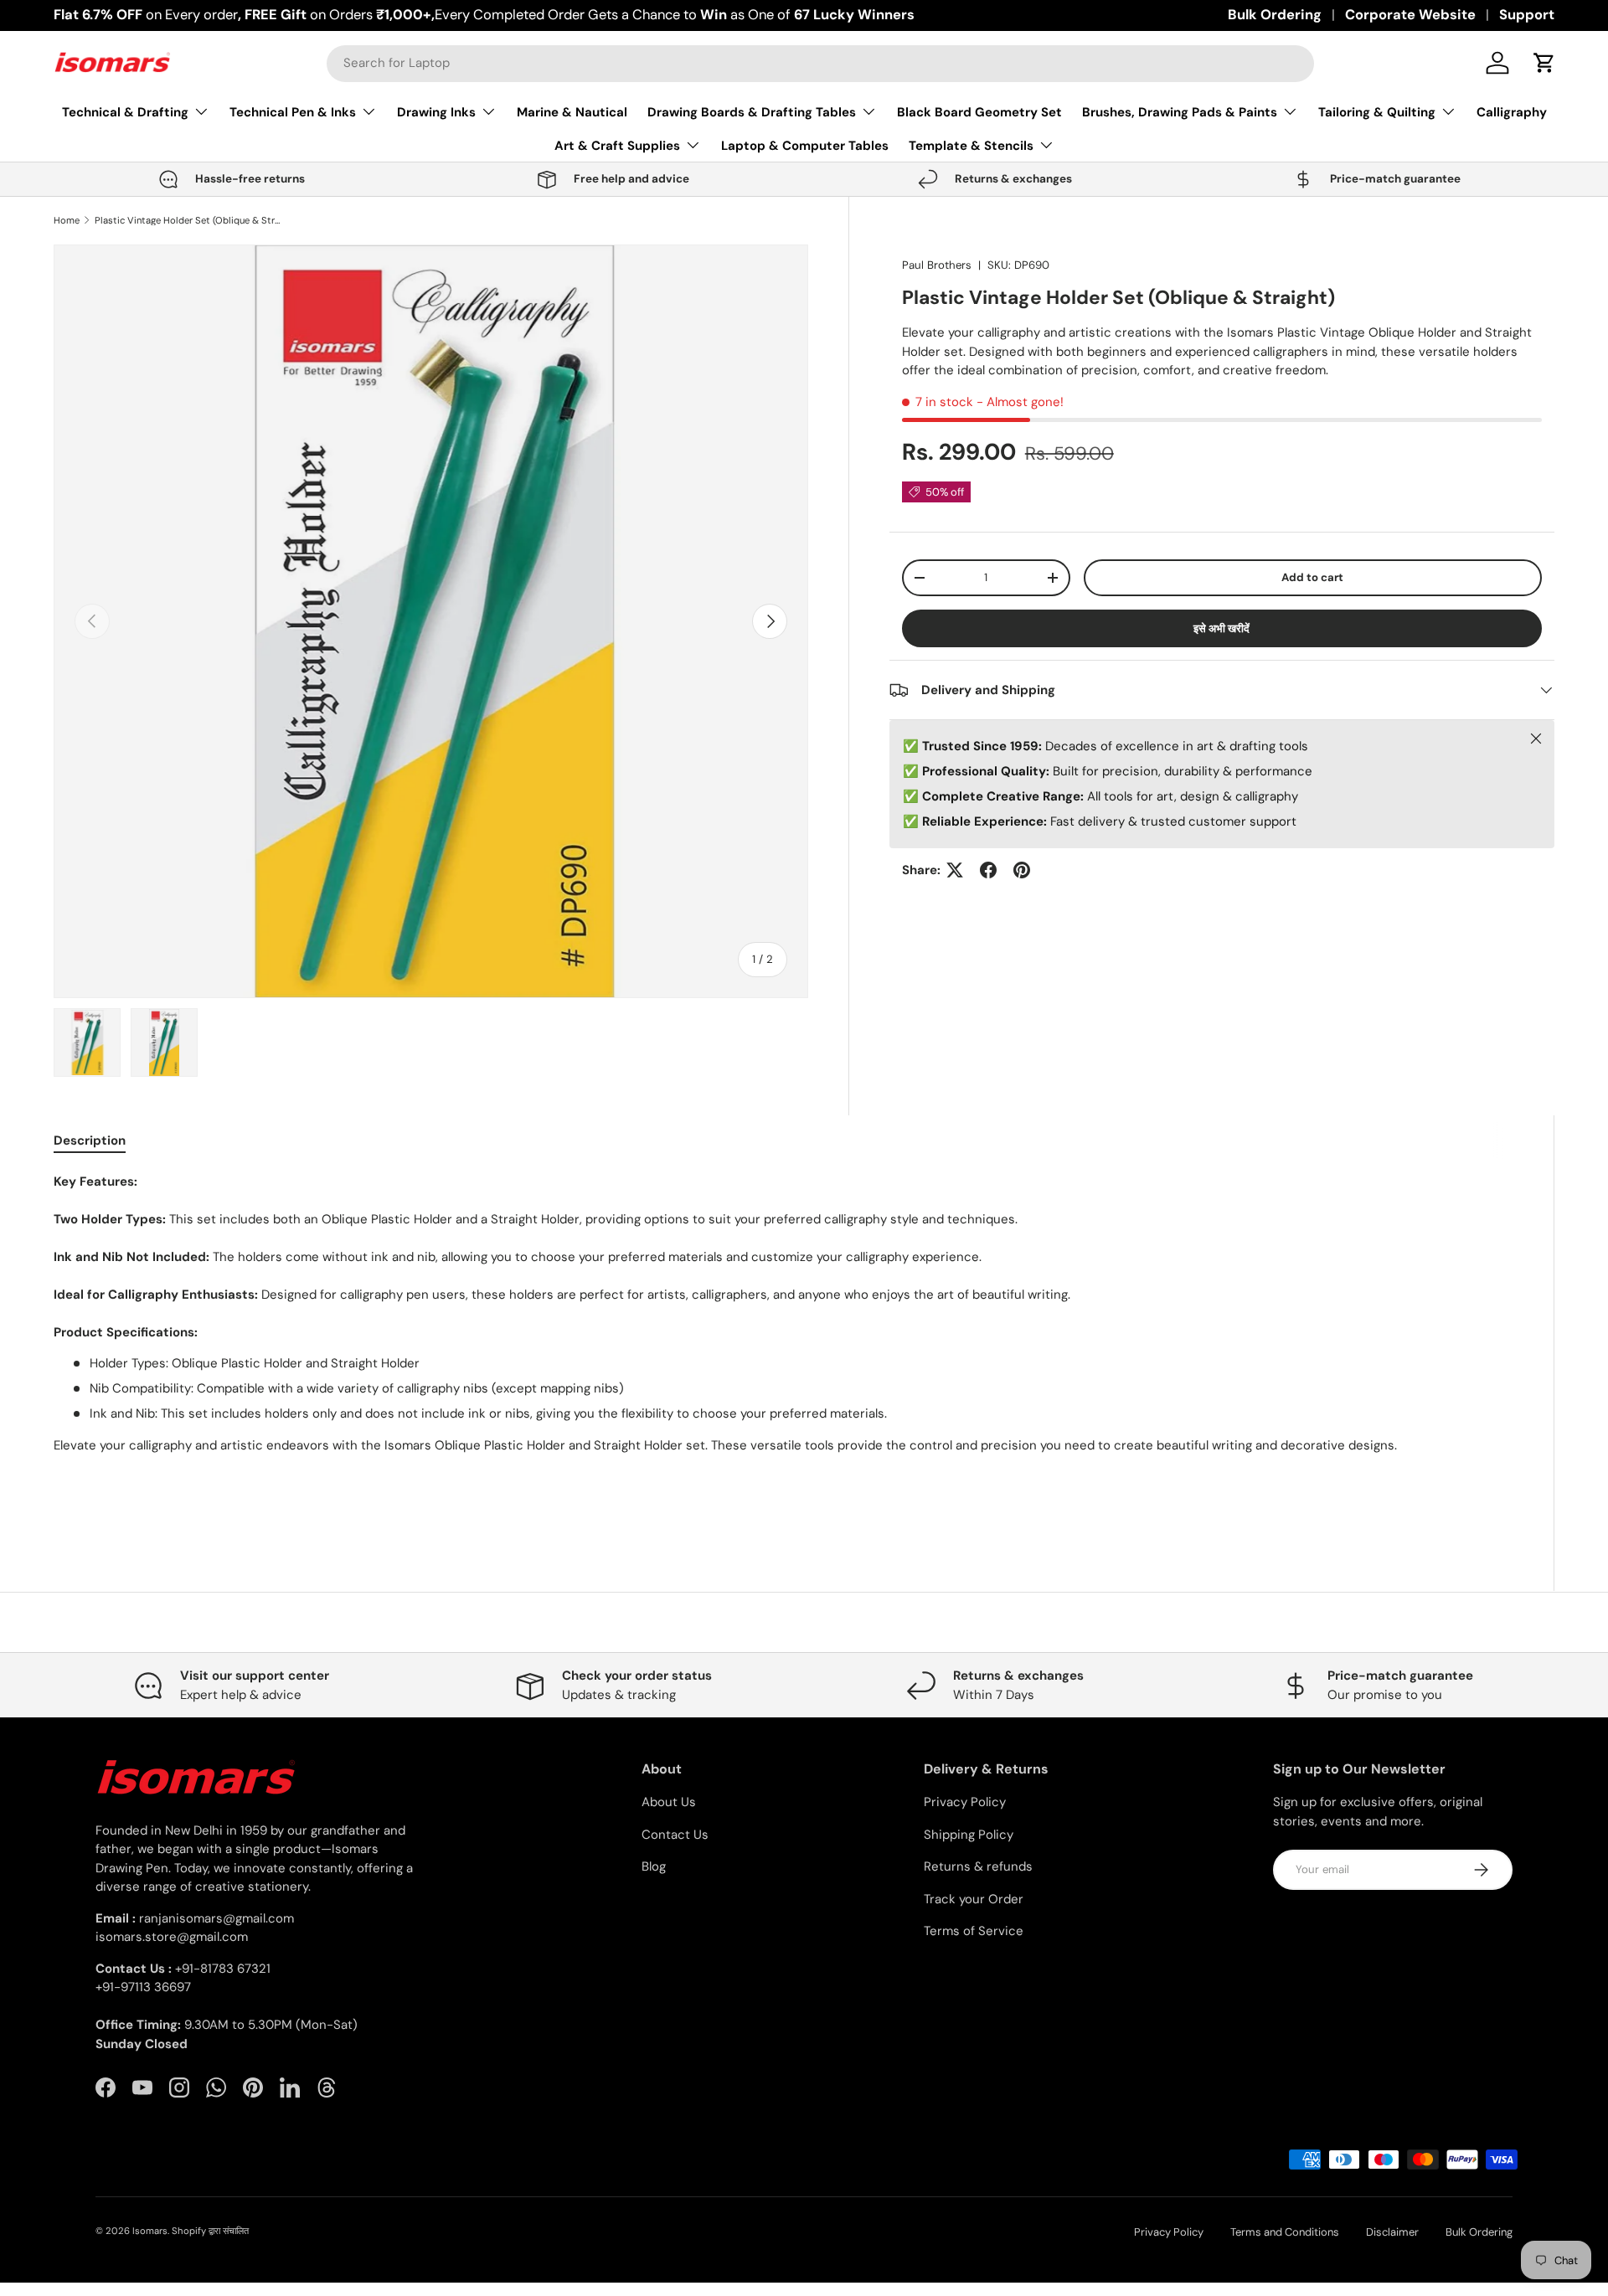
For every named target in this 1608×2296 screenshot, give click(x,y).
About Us (669, 1802)
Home (67, 221)
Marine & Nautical (572, 112)
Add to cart (1312, 577)
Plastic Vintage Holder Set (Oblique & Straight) (189, 221)
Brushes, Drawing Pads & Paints (1180, 112)
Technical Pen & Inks (293, 112)
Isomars (150, 2231)
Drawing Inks (436, 112)
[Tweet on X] (955, 870)
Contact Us (675, 1835)
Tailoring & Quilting (1377, 112)
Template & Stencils (971, 146)
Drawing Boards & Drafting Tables (752, 112)
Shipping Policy (969, 1835)
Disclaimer (1392, 2232)
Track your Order (974, 1899)
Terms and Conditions (1285, 2232)
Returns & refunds (978, 1866)
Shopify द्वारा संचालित (210, 2231)
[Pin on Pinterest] (1022, 870)
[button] (1544, 63)
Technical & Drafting (125, 112)
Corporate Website (1410, 15)
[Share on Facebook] (988, 870)
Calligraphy (1512, 112)
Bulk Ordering (1275, 15)
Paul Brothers (937, 265)
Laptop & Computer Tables (805, 146)
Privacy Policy (965, 1802)
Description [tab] (90, 1140)
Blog (654, 1866)
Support (1527, 15)
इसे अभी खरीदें (1221, 628)
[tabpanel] (783, 1345)
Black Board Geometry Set (979, 112)
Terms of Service (974, 1931)
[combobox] (820, 63)
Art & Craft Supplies (617, 146)
